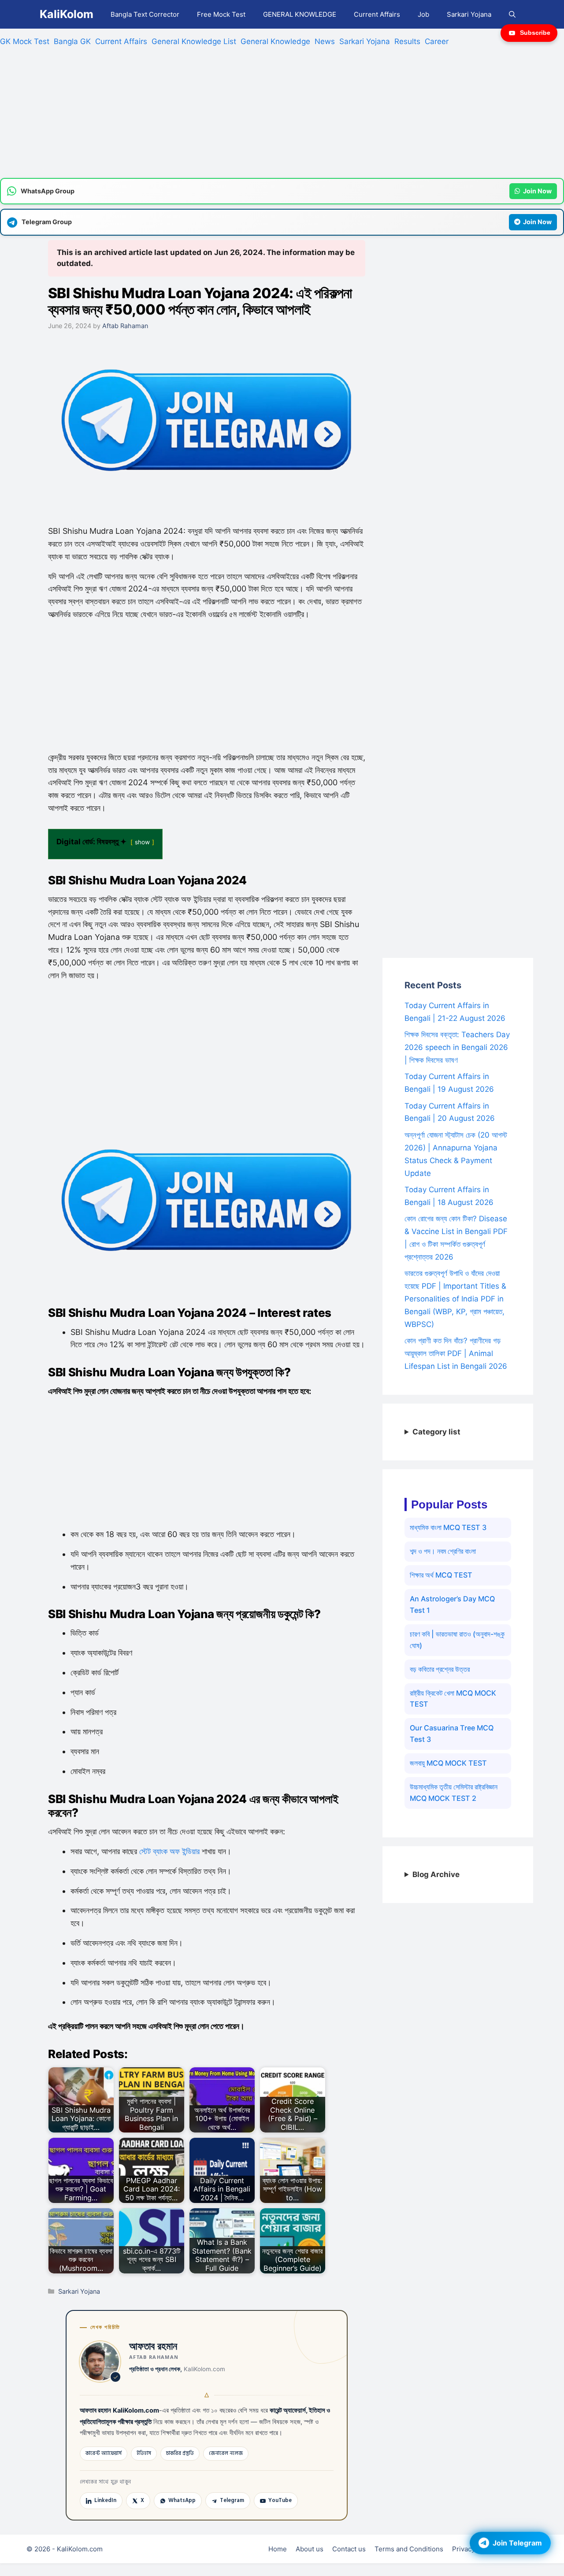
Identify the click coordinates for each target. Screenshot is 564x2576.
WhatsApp (182, 2500)
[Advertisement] (264, 116)
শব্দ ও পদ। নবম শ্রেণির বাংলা (443, 1551)
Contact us (349, 2549)
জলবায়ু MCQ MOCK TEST (448, 1763)
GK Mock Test (25, 41)
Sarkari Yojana (469, 14)
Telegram (232, 2500)
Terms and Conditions (409, 2549)
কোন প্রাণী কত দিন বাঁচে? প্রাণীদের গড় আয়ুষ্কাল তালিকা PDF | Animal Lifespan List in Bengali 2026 (456, 1353)
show (142, 842)
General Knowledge (275, 41)
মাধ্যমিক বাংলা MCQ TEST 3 (448, 1527)
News (325, 41)
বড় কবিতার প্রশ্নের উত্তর (440, 1669)
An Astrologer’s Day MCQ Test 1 (452, 1604)
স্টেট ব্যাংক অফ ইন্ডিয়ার (169, 1851)
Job (423, 14)
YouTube (280, 2500)
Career (437, 41)
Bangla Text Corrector (145, 14)
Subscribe (535, 33)
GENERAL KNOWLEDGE (300, 14)
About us (310, 2549)
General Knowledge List (194, 41)
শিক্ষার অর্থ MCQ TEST (441, 1575)
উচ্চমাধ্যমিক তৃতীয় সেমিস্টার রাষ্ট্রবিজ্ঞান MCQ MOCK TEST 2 (454, 1792)
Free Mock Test (221, 14)
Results (407, 41)
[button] (512, 14)
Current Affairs (377, 14)
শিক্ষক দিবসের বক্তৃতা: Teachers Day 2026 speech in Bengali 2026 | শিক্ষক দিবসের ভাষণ (457, 1047)
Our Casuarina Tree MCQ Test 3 (452, 1733)
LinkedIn (105, 2500)
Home (278, 2549)
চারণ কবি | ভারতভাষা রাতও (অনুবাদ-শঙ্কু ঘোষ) (457, 1640)
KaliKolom (67, 14)
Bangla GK (72, 41)
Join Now (537, 191)
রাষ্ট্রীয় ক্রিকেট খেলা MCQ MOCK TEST (453, 1699)
